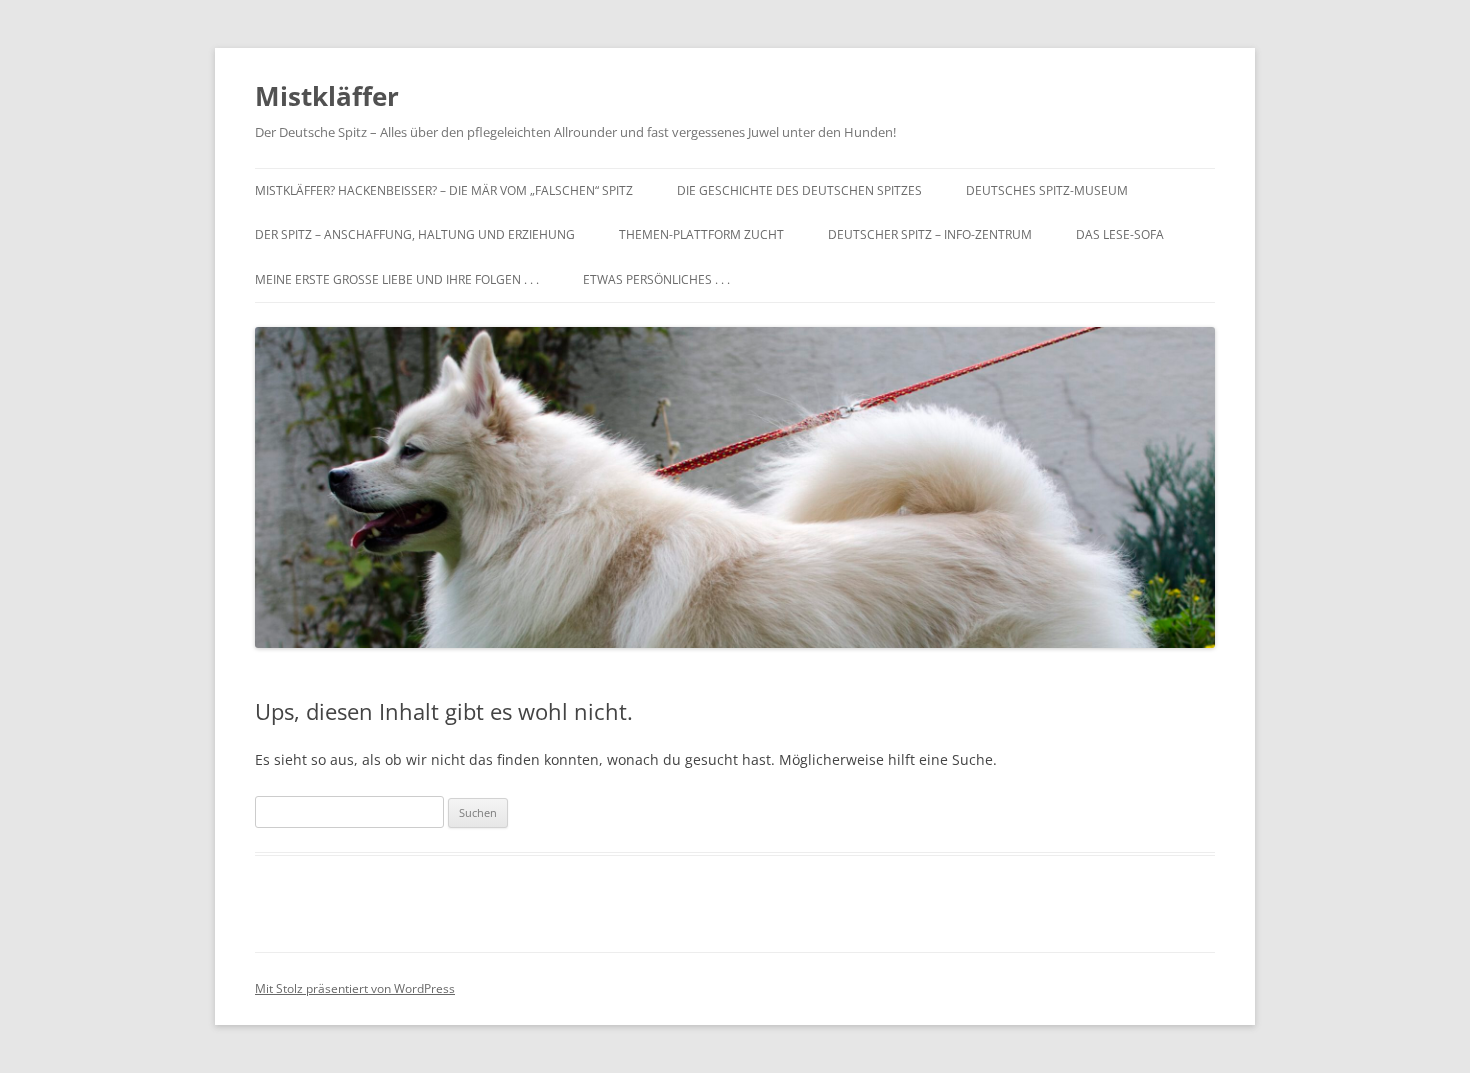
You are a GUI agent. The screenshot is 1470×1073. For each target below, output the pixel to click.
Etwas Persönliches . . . (656, 279)
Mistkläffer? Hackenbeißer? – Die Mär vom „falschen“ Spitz (444, 190)
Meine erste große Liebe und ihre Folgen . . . (397, 279)
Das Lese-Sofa (1120, 234)
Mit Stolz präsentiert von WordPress (355, 988)
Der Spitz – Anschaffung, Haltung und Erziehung (415, 234)
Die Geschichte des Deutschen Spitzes (799, 190)
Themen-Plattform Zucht (701, 234)
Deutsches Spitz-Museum (1047, 190)
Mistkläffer (327, 96)
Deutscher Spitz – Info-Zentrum (930, 234)
